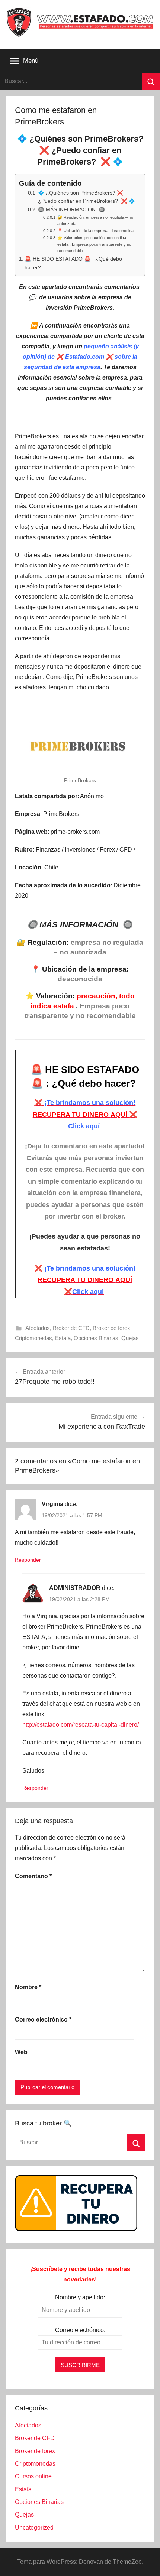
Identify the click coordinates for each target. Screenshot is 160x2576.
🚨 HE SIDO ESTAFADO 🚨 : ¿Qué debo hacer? (73, 263)
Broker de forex (111, 1328)
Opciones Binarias (96, 1338)
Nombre (28, 1987)
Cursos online (33, 2476)
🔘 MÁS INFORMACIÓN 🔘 (71, 210)
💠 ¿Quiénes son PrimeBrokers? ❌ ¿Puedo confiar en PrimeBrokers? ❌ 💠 (87, 197)
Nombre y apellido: (80, 2297)
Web (21, 2052)
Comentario (33, 1876)
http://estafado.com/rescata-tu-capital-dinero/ (81, 1725)
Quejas (130, 1338)
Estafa (63, 1338)
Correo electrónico (43, 2019)
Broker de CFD (71, 1328)
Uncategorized (34, 2528)
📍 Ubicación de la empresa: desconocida (95, 231)
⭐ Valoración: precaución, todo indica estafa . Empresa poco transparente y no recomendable (94, 244)
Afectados (38, 1328)
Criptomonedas (33, 1338)
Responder (28, 1560)
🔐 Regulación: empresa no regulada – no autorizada (95, 221)
